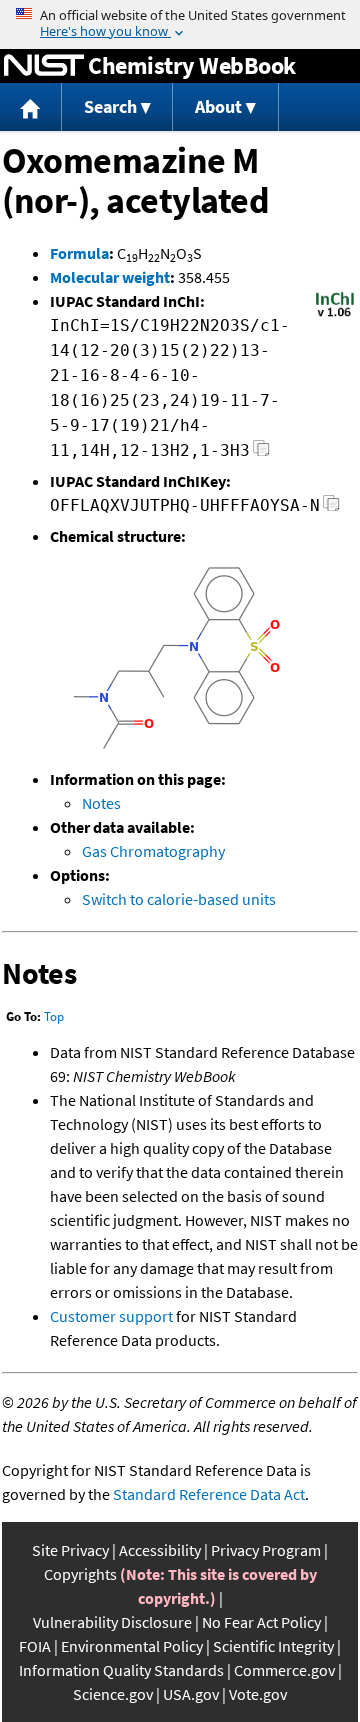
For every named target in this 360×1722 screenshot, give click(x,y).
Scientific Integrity (273, 1646)
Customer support (111, 1316)
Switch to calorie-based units (179, 899)
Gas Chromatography (153, 851)
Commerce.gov (284, 1670)
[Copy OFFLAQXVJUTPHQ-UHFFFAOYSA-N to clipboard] (331, 508)
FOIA (35, 1646)
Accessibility (160, 1550)
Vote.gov (258, 1694)
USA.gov (191, 1694)
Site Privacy (70, 1550)
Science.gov (113, 1694)
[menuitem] (31, 107)
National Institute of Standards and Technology (44, 66)
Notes (101, 803)
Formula (79, 253)
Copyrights (80, 1574)
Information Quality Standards (121, 1670)
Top (54, 1016)
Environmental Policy (132, 1646)
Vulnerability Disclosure (112, 1622)
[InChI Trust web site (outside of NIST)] (335, 315)
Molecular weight (110, 277)
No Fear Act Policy (261, 1622)
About (218, 106)
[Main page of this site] (31, 107)
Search (110, 106)
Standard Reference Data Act (209, 1494)
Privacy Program (266, 1550)
